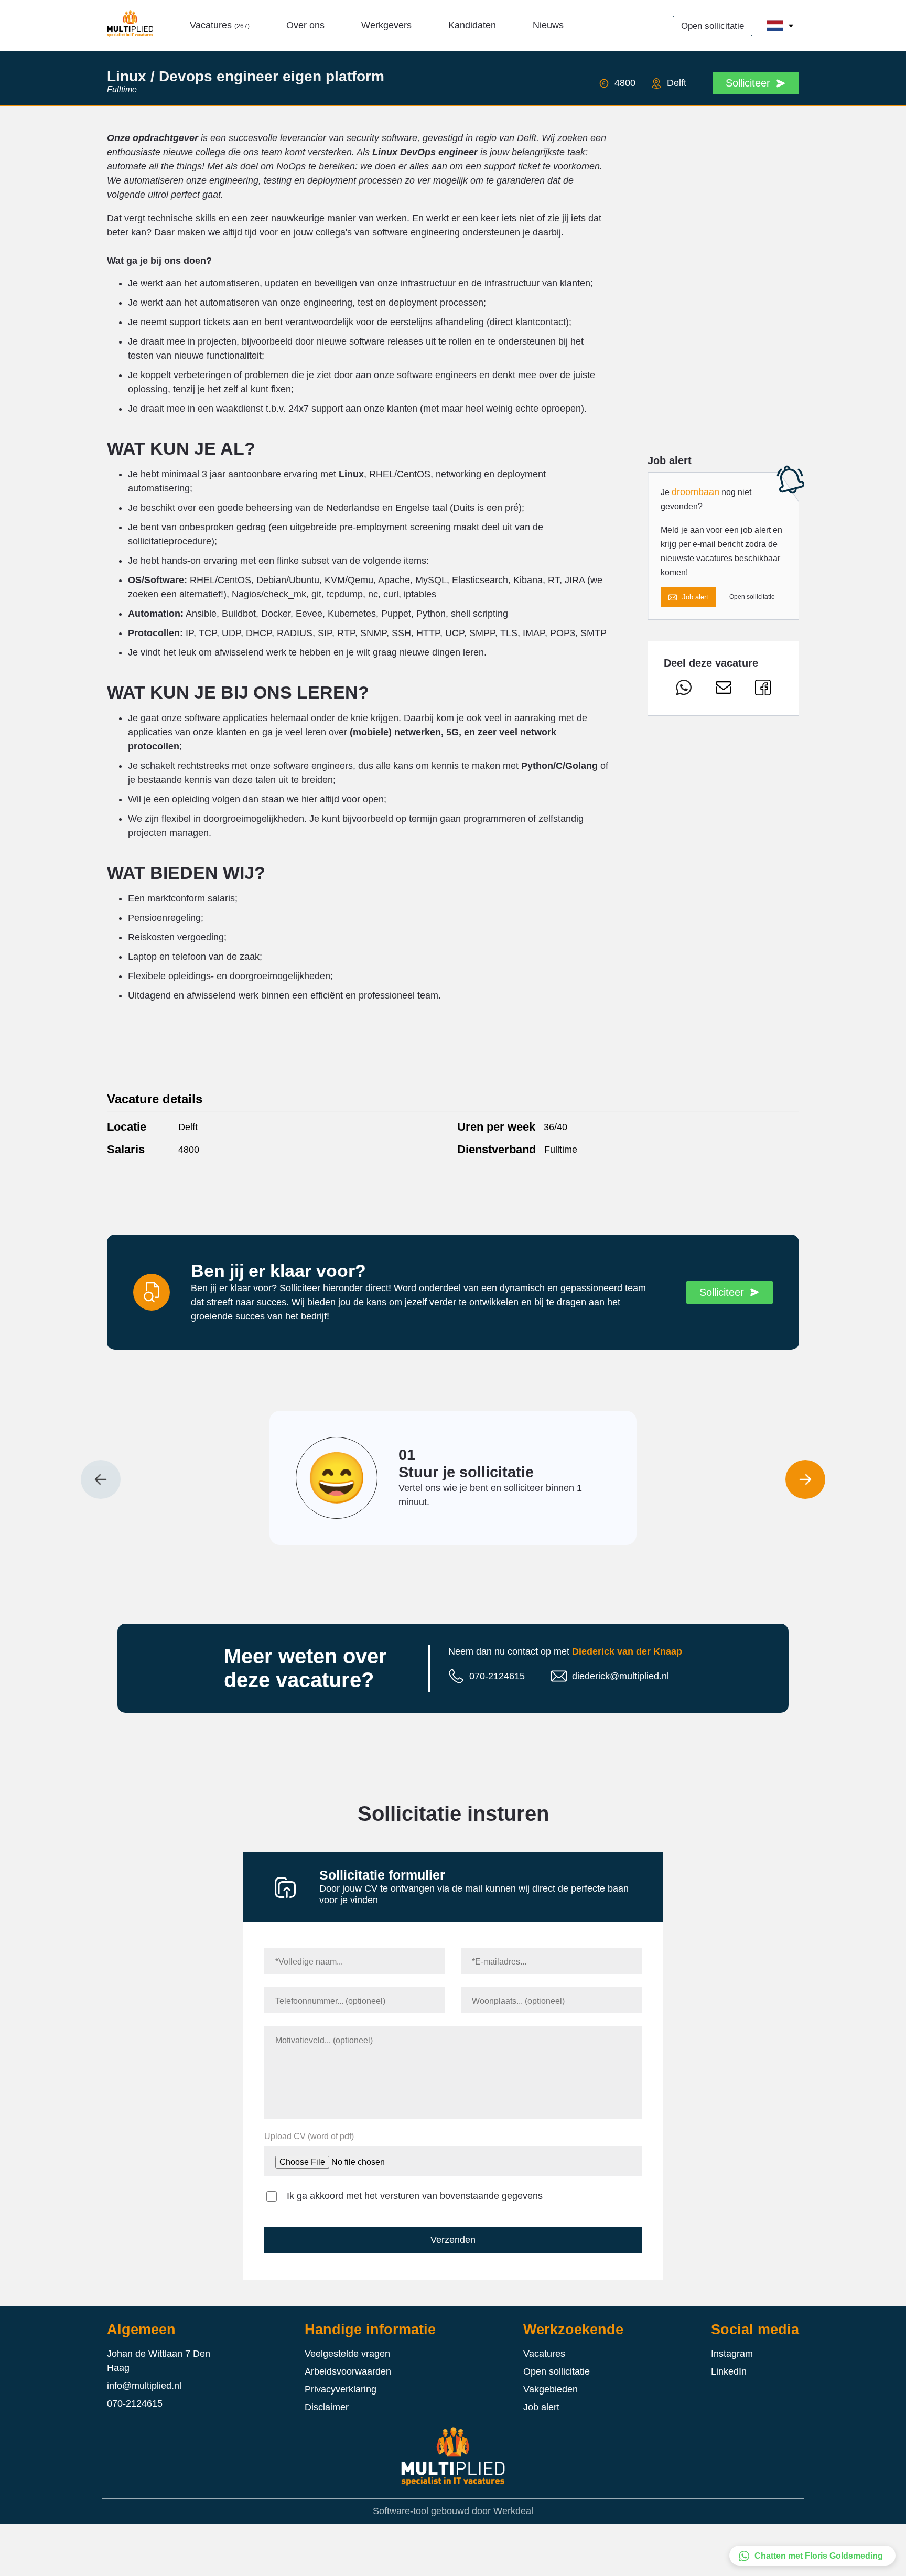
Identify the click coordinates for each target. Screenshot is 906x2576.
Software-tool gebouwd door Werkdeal (453, 2511)
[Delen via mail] (724, 690)
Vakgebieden (551, 2389)
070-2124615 (497, 1676)
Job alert (695, 597)
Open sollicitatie (713, 26)
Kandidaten (472, 25)
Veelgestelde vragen (347, 2354)
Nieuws (548, 25)
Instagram (732, 2354)
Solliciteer (748, 83)
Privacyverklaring (341, 2389)
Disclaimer (327, 2407)
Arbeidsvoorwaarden (348, 2371)
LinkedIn (729, 2371)
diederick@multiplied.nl (621, 1676)
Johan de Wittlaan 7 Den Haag (159, 2361)
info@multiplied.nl (144, 2386)
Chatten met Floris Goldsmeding (819, 2556)
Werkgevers (386, 25)
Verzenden (453, 2240)
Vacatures (220, 25)
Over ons (305, 25)
